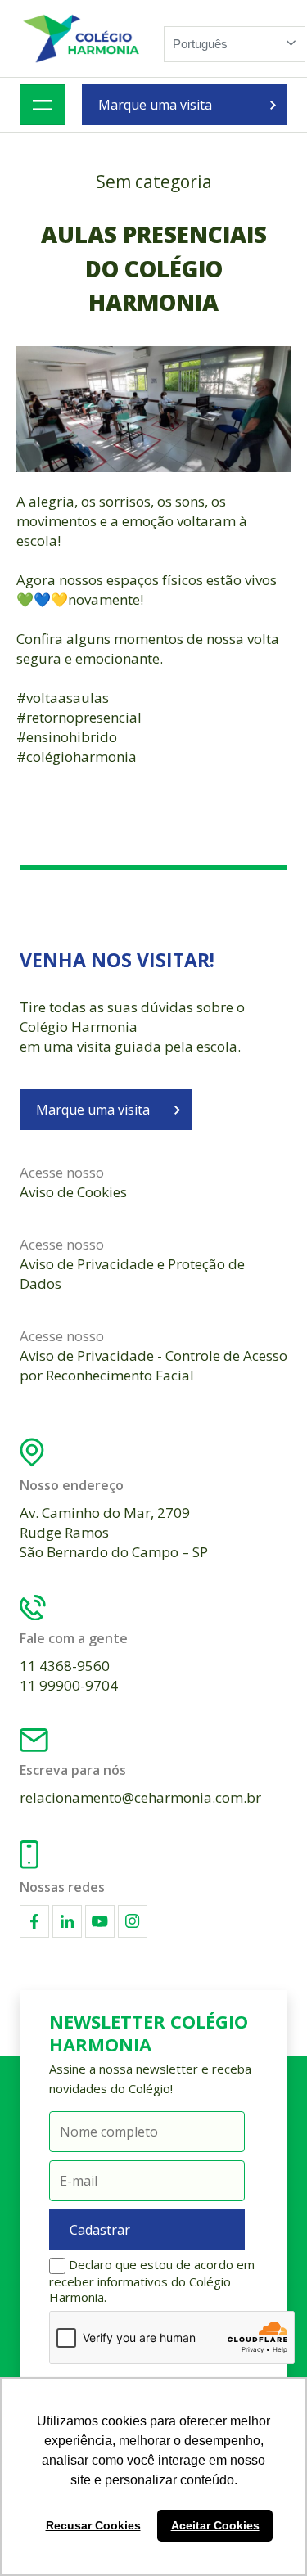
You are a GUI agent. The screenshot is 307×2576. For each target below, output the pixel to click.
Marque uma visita (155, 105)
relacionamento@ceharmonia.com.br (140, 1797)
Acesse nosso (73, 1182)
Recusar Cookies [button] (93, 2525)
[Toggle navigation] (43, 105)
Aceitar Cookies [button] (215, 2525)
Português (200, 44)
